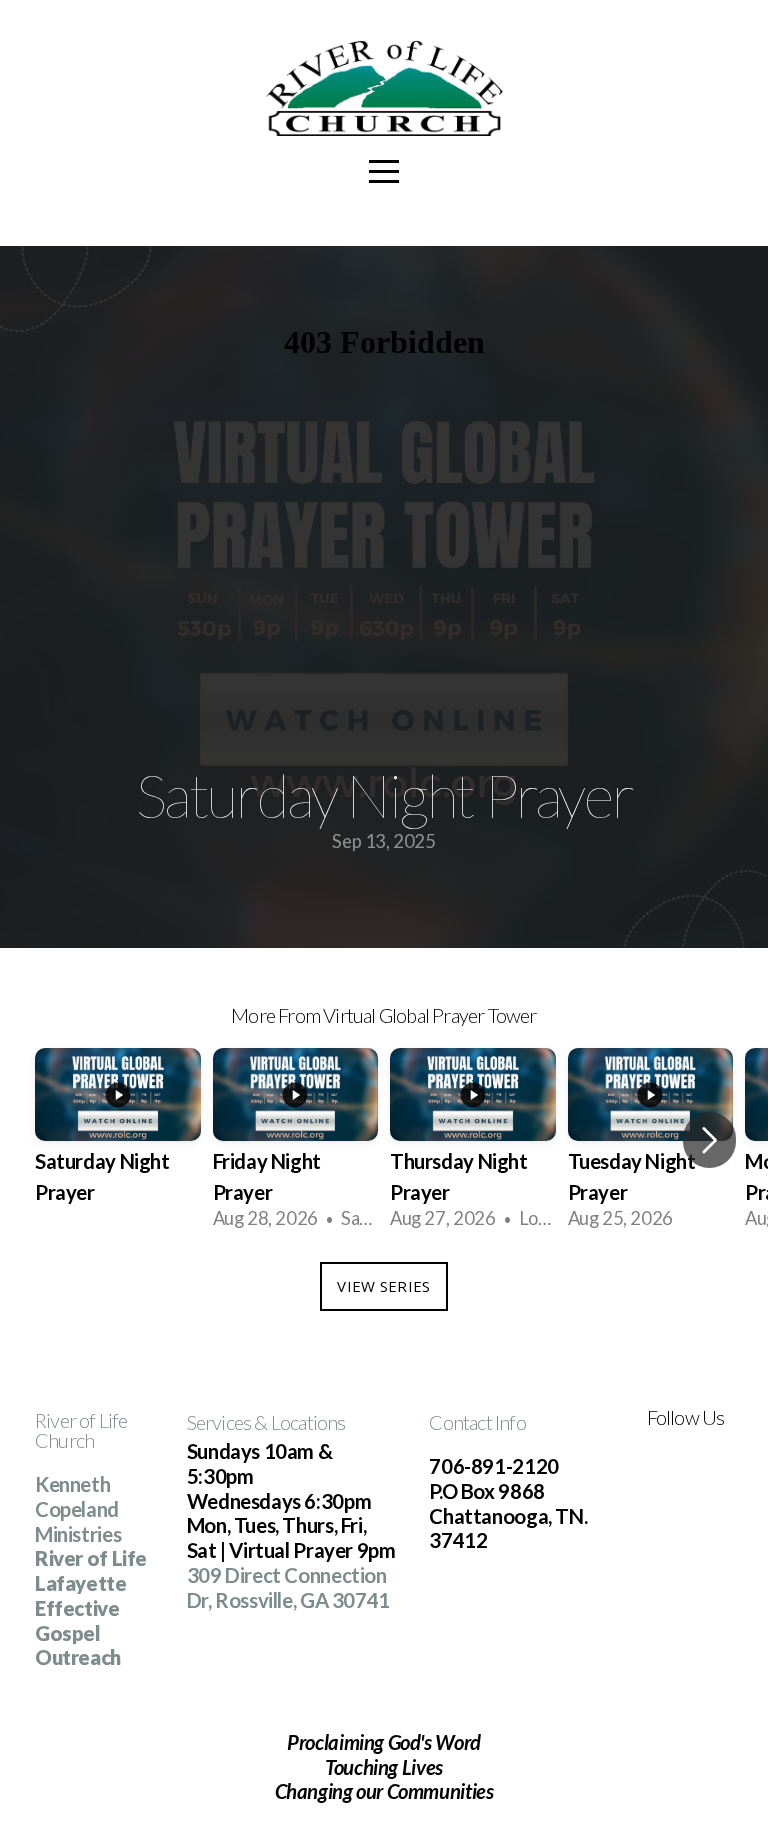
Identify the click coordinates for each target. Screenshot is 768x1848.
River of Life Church (81, 1430)
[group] (118, 1140)
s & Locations (294, 1422)
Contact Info (477, 1422)
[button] (709, 1140)
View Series (383, 1286)
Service (215, 1422)
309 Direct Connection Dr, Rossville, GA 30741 (288, 1587)
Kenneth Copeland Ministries (78, 1508)
